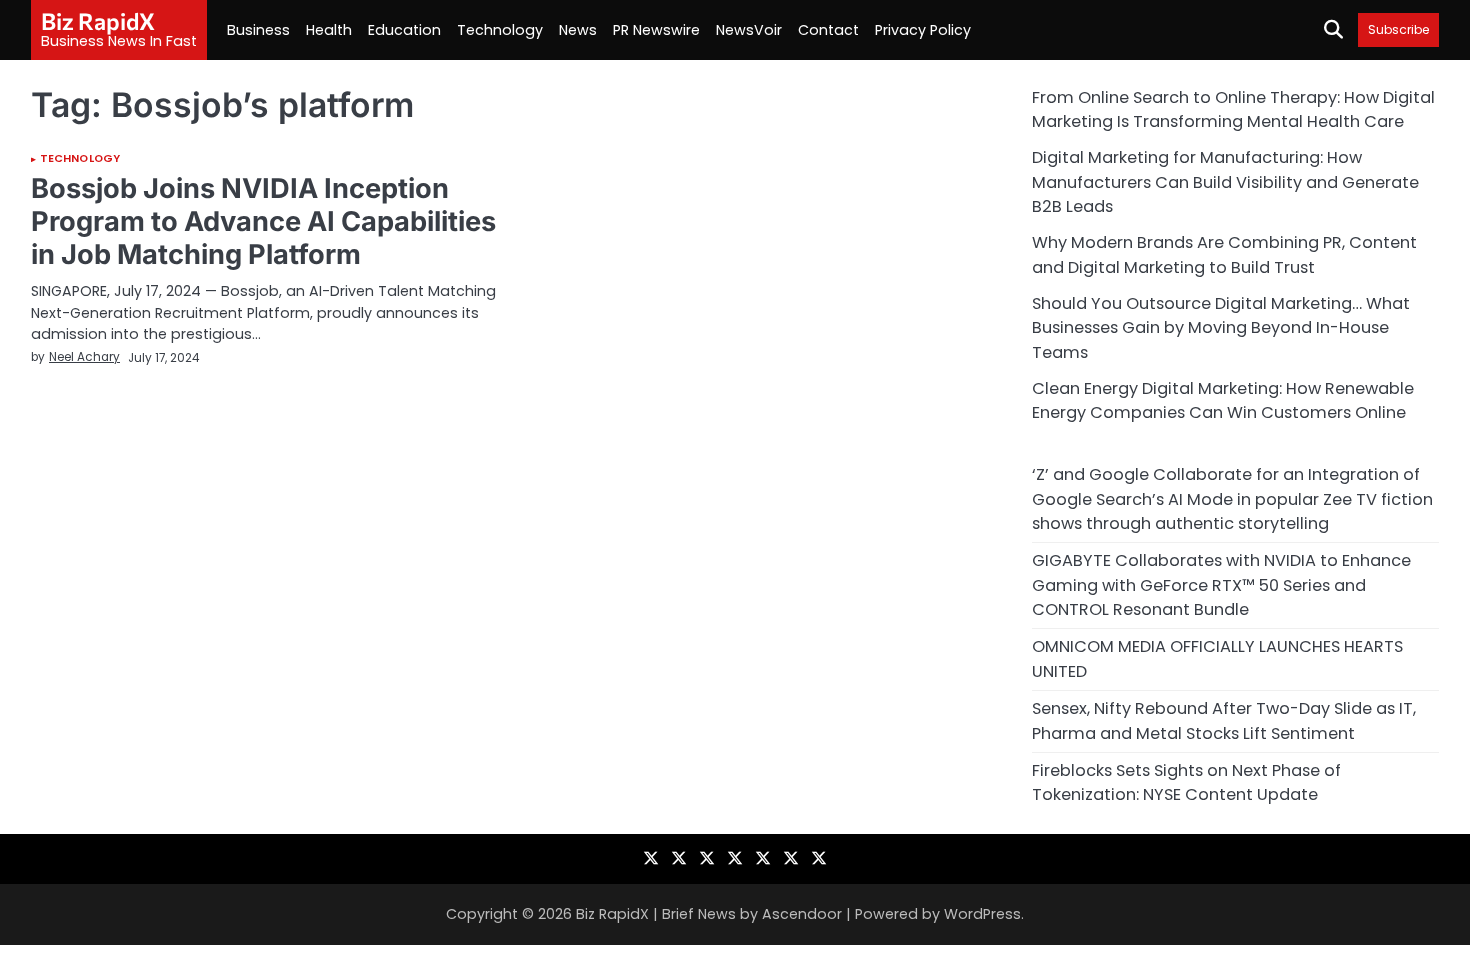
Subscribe (1398, 29)
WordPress (982, 914)
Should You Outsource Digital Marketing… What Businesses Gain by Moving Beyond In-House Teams (1221, 328)
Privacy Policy (923, 30)
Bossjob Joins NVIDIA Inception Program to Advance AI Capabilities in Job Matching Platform (263, 221)
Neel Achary (84, 357)
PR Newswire (656, 30)
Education (404, 30)
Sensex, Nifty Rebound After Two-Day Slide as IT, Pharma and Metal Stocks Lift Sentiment (1224, 720)
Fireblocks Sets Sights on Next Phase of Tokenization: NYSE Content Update (1186, 782)
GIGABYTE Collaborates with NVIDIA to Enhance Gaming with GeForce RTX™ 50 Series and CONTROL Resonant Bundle (1221, 585)
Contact (828, 30)
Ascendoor (802, 914)
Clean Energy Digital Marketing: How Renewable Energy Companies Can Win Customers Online (1223, 400)
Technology (500, 30)
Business (258, 30)
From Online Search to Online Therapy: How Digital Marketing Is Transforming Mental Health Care (1233, 109)
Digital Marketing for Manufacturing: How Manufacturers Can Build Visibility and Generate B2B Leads (1225, 182)
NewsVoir (749, 30)
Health (329, 30)
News (578, 30)
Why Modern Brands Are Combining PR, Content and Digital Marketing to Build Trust (1224, 254)
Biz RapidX (98, 21)
